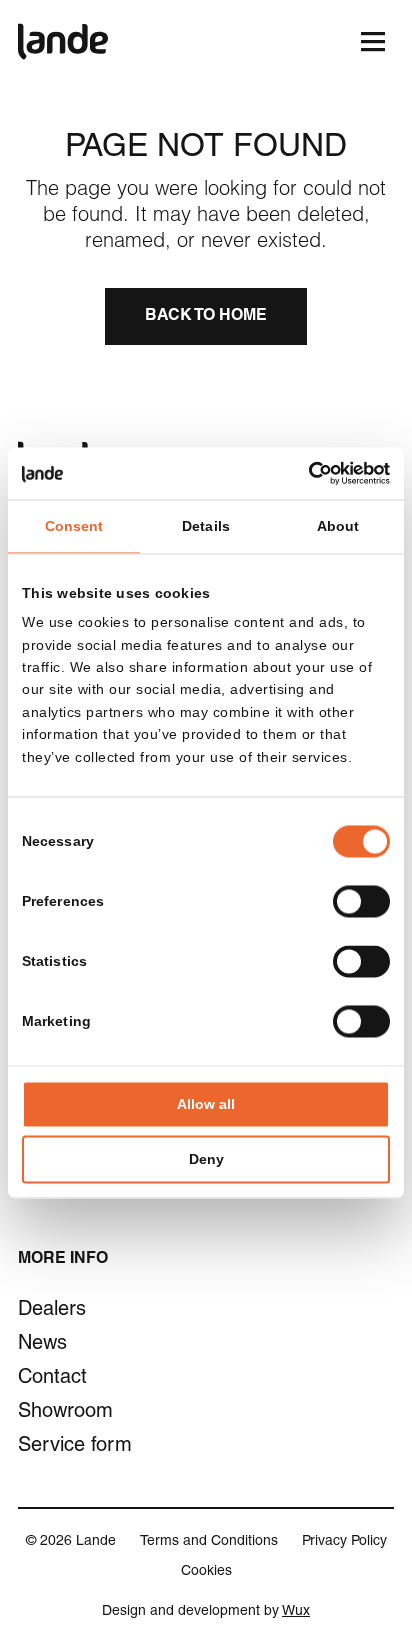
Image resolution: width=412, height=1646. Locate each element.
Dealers (52, 1311)
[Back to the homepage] (63, 41)
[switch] (361, 902)
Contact (52, 1379)
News (42, 1345)
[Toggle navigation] (372, 41)
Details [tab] (206, 526)
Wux (296, 1612)
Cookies (206, 1572)
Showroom (65, 1413)
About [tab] (338, 526)
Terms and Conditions (209, 1542)
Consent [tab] (74, 526)
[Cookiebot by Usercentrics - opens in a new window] (302, 473)
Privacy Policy (344, 1542)
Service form (75, 1447)
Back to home (206, 317)
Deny (206, 1160)
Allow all (206, 1105)
